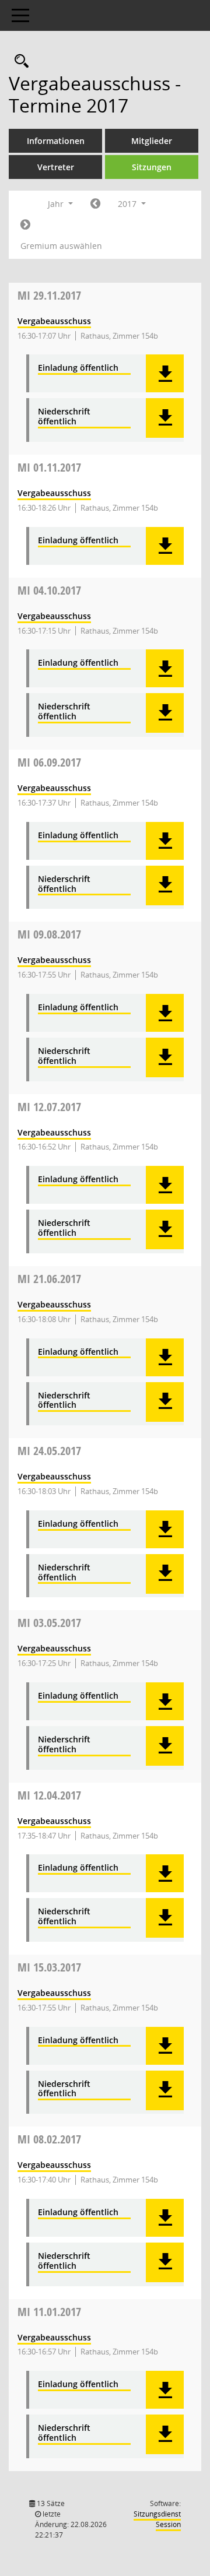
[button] (165, 373)
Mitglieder (152, 141)
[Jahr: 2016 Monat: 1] (95, 204)
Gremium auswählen (61, 246)
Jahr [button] (57, 204)
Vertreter (56, 167)
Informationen (56, 141)
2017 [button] (128, 204)
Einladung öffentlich (78, 368)
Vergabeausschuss (54, 321)
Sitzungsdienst (157, 2519)
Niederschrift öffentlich (64, 417)
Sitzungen (152, 167)
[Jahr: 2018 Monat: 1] (25, 225)
